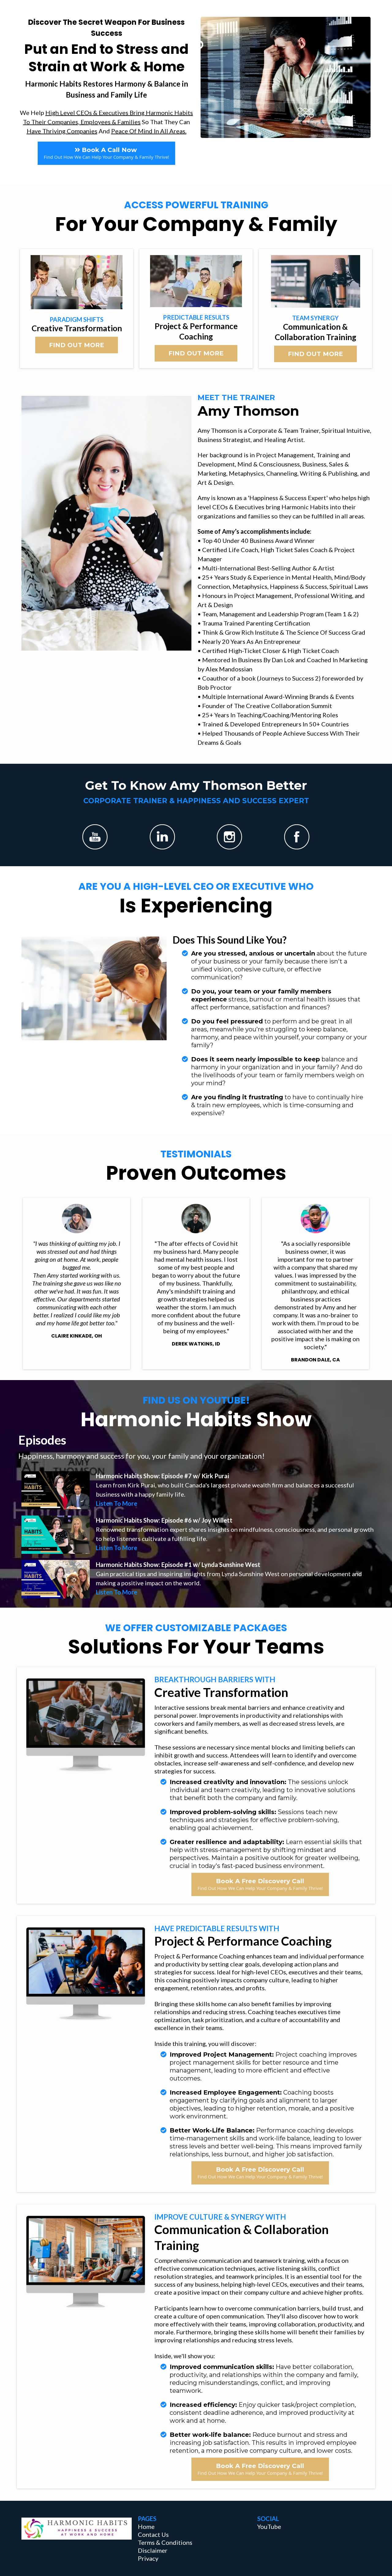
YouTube (269, 2526)
